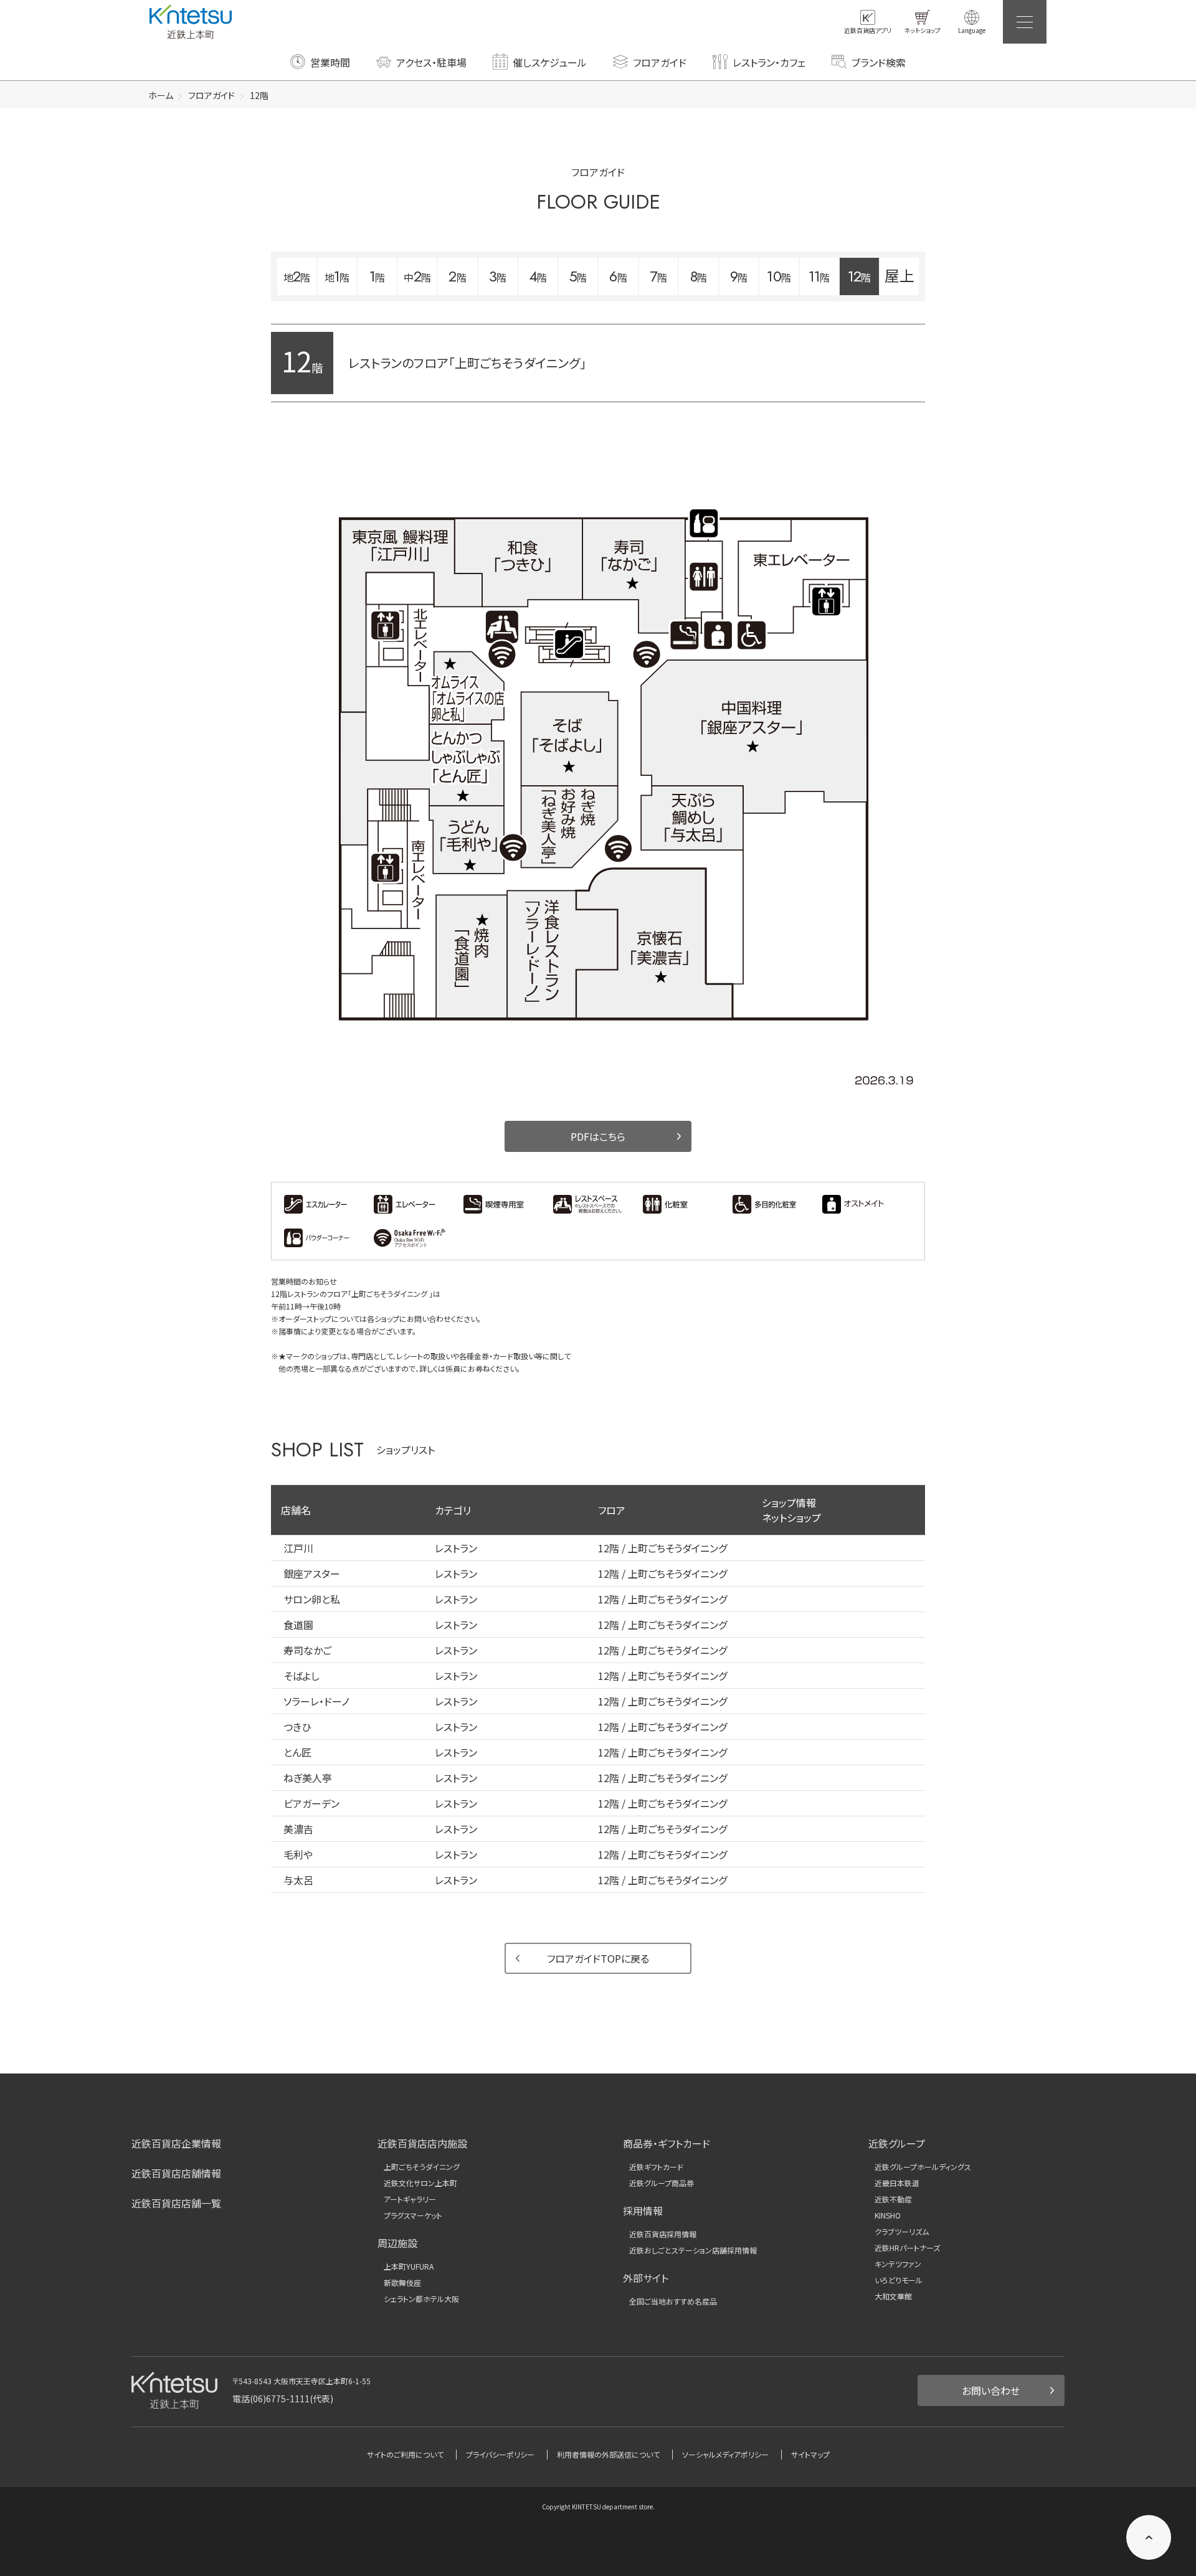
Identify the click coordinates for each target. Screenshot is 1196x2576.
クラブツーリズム (902, 2232)
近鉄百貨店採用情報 (663, 2234)
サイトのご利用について (405, 2454)
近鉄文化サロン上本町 (420, 2183)
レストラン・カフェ (769, 62)
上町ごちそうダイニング (422, 2167)
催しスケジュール (550, 62)
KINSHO (888, 2215)
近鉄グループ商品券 (662, 2183)
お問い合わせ (991, 2390)
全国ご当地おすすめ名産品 (673, 2301)
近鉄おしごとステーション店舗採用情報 (693, 2250)
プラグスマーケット (413, 2215)
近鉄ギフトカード (656, 2167)
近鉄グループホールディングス (923, 2167)
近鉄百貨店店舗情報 (176, 2173)
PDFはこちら (598, 1136)
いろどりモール (899, 2280)
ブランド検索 (879, 62)
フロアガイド (660, 62)
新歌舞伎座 (402, 2283)
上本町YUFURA (409, 2267)
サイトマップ (810, 2454)
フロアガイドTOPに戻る (598, 1958)
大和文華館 (893, 2296)
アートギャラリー (410, 2199)
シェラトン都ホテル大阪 (421, 2299)
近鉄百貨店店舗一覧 (176, 2203)
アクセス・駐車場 (431, 62)
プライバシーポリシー (500, 2454)
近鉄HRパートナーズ (907, 2248)
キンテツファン (898, 2264)
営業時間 (330, 62)
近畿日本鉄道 (897, 2183)
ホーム (161, 95)
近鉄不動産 (893, 2199)
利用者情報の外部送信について (608, 2454)
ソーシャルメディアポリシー (725, 2454)
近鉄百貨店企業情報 (176, 2143)
